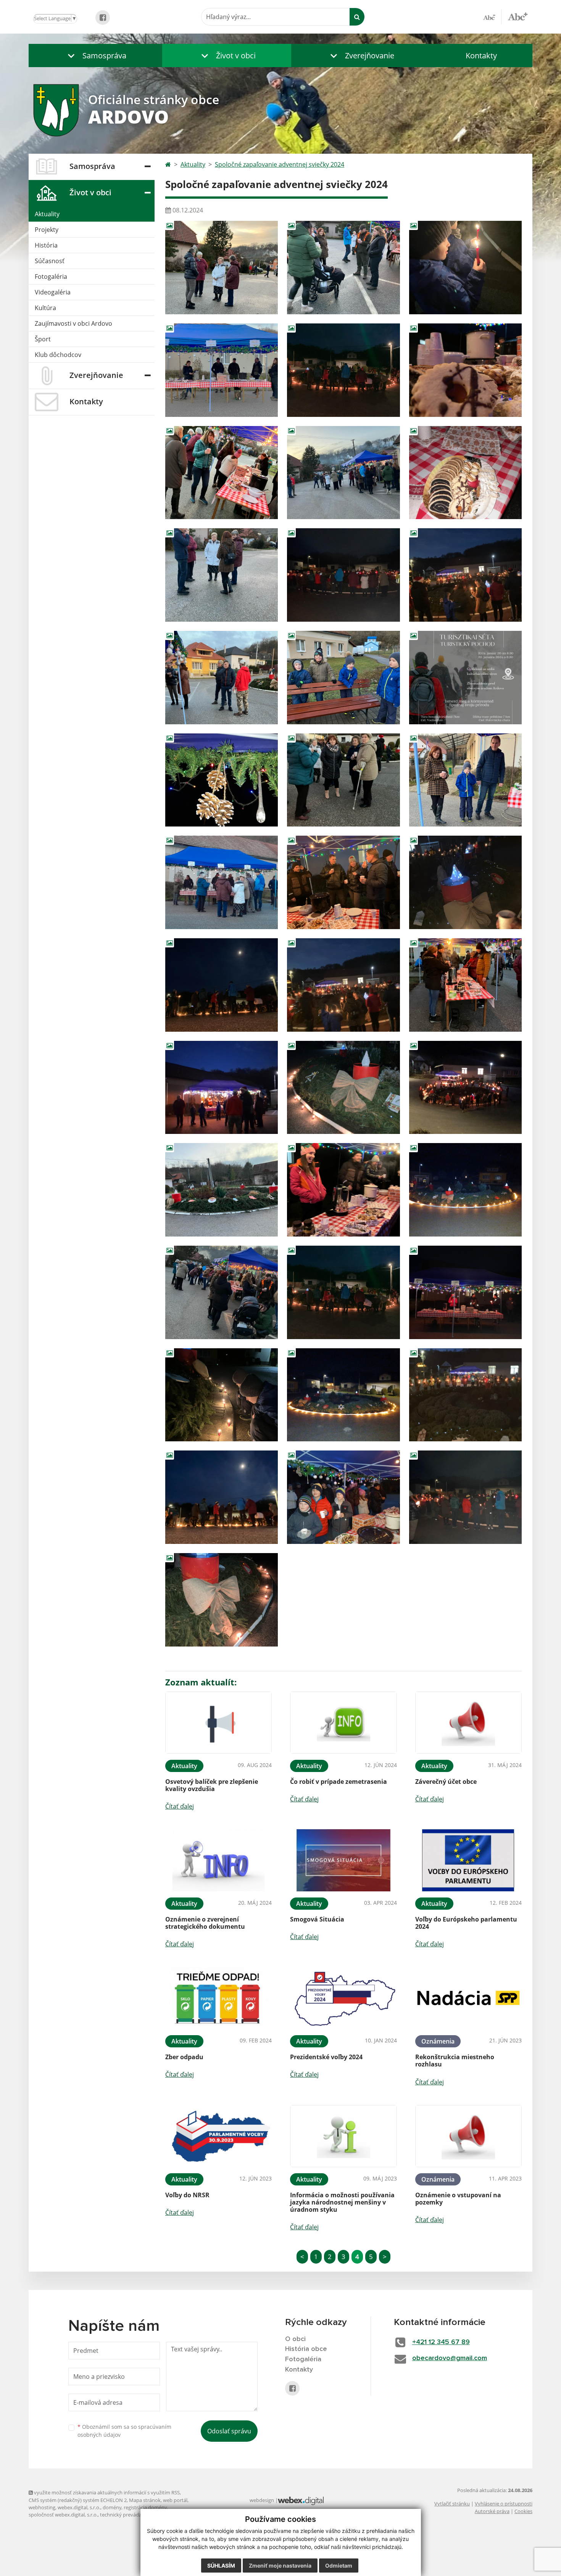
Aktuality (47, 214)
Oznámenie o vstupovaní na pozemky (458, 2199)
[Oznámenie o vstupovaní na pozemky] (468, 2136)
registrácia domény (145, 2507)
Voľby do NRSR (187, 2195)
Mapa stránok (145, 2500)
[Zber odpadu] (218, 1998)
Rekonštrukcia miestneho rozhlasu (455, 2061)
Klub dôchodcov (58, 355)
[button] (95, 55)
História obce (306, 2349)
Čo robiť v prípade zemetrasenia (339, 1782)
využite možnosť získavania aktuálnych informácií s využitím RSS (106, 2492)
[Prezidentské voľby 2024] (343, 1998)
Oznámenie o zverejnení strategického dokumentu (205, 1923)
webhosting (42, 2507)
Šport (43, 339)
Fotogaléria (51, 277)
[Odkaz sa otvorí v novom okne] (103, 18)
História (46, 245)
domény (112, 2507)
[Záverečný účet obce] (468, 1723)
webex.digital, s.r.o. (79, 2507)
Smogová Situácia (317, 1919)
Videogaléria (53, 292)
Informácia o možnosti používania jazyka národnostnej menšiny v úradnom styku (342, 2202)
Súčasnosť (50, 261)
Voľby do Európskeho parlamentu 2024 (466, 1923)
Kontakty (481, 55)
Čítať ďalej (180, 1806)
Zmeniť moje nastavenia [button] (280, 2566)
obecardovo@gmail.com (450, 2358)
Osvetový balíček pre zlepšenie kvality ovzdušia (212, 1785)
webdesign (262, 2500)
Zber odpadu (184, 2057)
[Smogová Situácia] (343, 1860)
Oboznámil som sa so (124, 2431)
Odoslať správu (229, 2431)
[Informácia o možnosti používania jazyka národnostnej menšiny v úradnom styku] (343, 2136)
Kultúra (45, 308)
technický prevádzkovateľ (129, 2515)
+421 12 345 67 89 (441, 2342)
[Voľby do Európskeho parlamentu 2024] (468, 1860)
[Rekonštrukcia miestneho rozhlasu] (468, 1998)
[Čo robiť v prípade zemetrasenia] (343, 1723)
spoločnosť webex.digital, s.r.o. (63, 2515)
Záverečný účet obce (446, 1782)
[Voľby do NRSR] (218, 2136)
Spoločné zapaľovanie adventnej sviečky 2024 (280, 164)
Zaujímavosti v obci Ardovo (73, 323)
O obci (295, 2339)
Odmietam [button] (339, 2566)
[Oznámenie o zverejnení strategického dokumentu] (218, 1860)
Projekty (47, 230)
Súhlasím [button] (221, 2566)
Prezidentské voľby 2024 (326, 2057)
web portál (175, 2500)
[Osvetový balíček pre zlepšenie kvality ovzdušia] (218, 1723)
